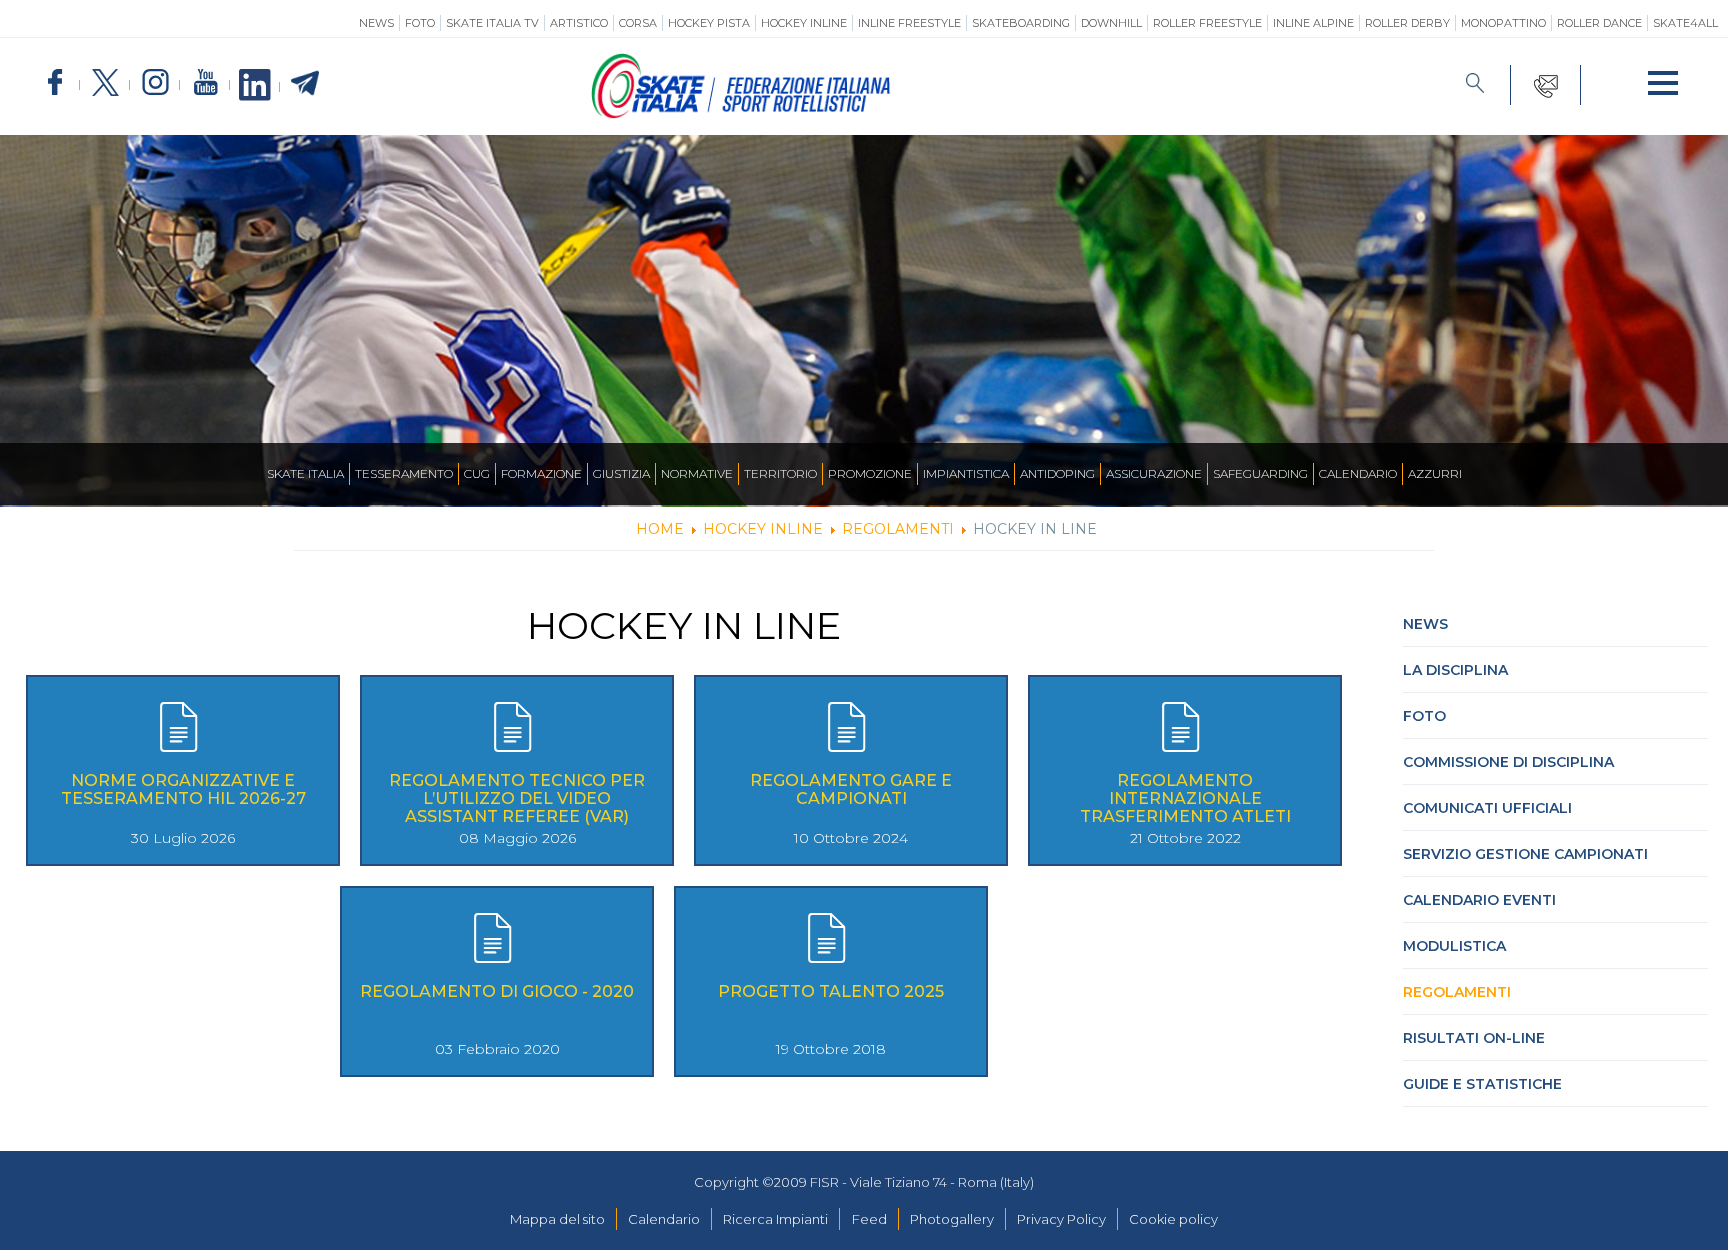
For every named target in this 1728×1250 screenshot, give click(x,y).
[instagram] (155, 83)
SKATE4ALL (1685, 23)
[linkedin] (255, 86)
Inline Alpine (1313, 23)
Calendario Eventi (1479, 900)
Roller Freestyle (1207, 23)
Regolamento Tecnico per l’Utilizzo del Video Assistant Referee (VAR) (517, 798)
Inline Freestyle (909, 23)
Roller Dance (1599, 23)
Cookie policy (1173, 1219)
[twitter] (105, 83)
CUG (477, 473)
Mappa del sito (557, 1219)
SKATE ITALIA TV (492, 23)
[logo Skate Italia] (741, 114)
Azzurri (1435, 473)
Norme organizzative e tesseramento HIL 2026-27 (183, 789)
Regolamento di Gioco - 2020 (497, 991)
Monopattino (1503, 23)
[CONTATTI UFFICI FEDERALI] (1546, 85)
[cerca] (1475, 85)
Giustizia (621, 473)
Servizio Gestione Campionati (1525, 854)
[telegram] (305, 84)
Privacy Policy (1061, 1219)
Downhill (1111, 23)
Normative (697, 473)
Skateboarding (1021, 23)
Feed (869, 1219)
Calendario (1358, 473)
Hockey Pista (709, 23)
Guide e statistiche (1482, 1084)
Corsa (638, 23)
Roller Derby (1407, 23)
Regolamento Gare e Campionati (851, 789)
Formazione (541, 473)
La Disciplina (1455, 670)
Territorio (780, 473)
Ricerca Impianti (775, 1219)
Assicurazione (1154, 473)
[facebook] (55, 83)
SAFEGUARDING (1260, 473)
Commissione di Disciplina (1508, 762)
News (376, 23)
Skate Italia (305, 473)
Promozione (870, 473)
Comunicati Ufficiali (1487, 808)
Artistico (579, 23)
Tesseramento (404, 473)
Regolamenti (1457, 992)
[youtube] (205, 83)
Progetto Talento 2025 (831, 991)
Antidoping (1057, 473)
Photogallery (952, 1219)
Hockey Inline (804, 23)
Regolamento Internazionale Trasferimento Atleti (1185, 798)
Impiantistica (966, 473)
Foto (420, 23)
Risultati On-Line (1474, 1038)
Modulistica (1454, 946)
